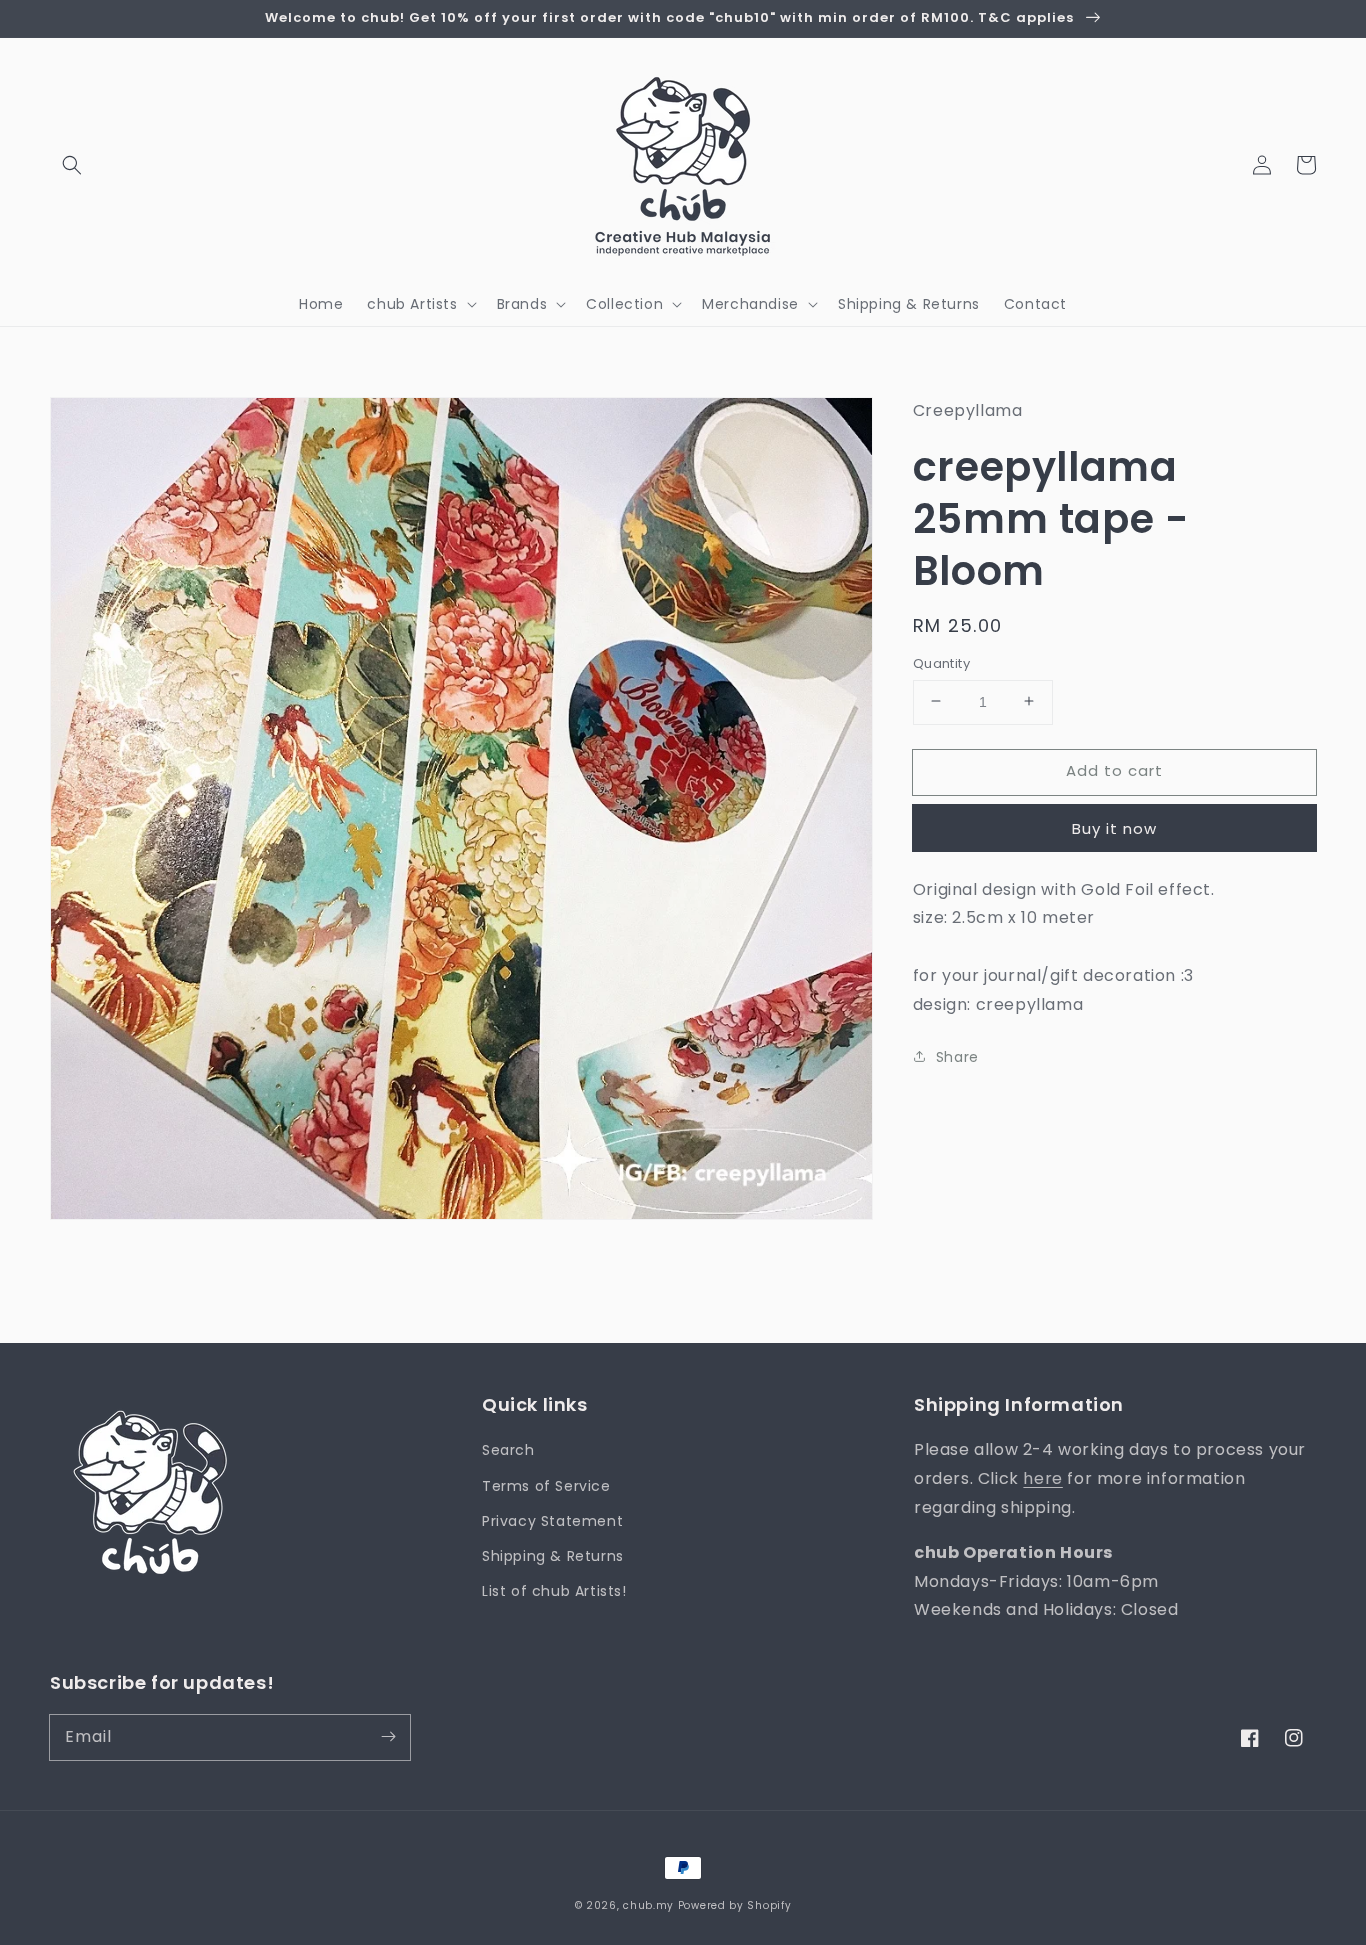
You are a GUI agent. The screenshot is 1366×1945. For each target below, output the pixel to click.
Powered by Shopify (735, 1905)
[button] (72, 165)
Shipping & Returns (553, 1556)
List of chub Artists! (554, 1591)
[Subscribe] (388, 1737)
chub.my (648, 1905)
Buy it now (1114, 827)
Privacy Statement (552, 1521)
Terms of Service (546, 1486)
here (1042, 1478)
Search (508, 1450)
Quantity (941, 662)
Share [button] (957, 1056)
